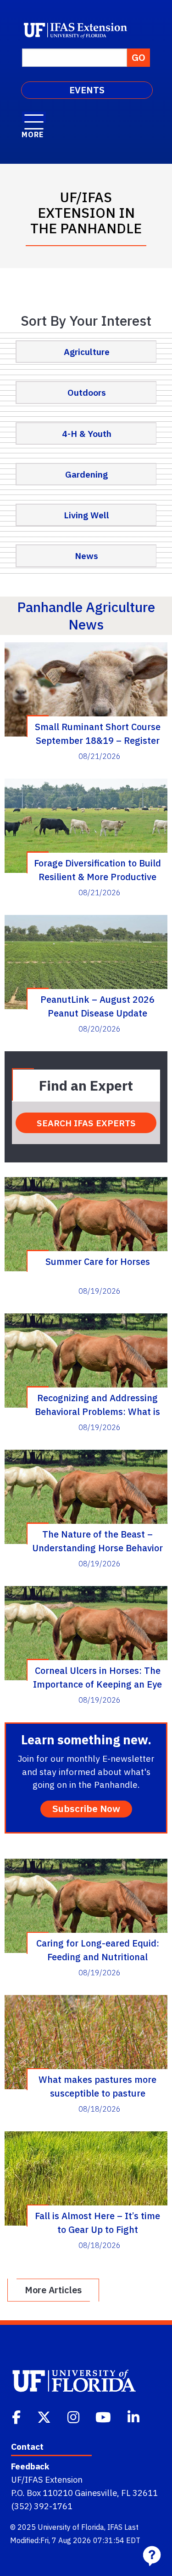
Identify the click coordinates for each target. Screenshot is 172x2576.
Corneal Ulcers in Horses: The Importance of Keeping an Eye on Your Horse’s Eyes (97, 1677)
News (86, 556)
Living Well (86, 515)
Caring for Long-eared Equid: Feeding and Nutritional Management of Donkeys (98, 1950)
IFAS (115, 2527)
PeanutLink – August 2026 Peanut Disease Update (97, 1006)
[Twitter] (45, 2416)
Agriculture (87, 352)
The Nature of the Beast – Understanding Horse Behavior (97, 1541)
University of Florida (71, 2527)
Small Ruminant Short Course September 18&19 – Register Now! (98, 733)
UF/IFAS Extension (47, 2479)
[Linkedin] (134, 2416)
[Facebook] (17, 2416)
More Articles (53, 2290)
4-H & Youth (87, 433)
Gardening (86, 474)
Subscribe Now (86, 1809)
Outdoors (87, 392)
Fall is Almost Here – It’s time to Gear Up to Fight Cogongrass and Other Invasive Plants (97, 2222)
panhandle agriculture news (86, 616)
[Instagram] (74, 2416)
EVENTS (87, 90)
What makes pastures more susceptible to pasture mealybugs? (97, 2086)
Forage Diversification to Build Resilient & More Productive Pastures (97, 870)
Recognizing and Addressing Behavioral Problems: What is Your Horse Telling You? (97, 1404)
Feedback (30, 2466)
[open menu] (34, 117)
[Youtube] (104, 2416)
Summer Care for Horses (98, 1261)
